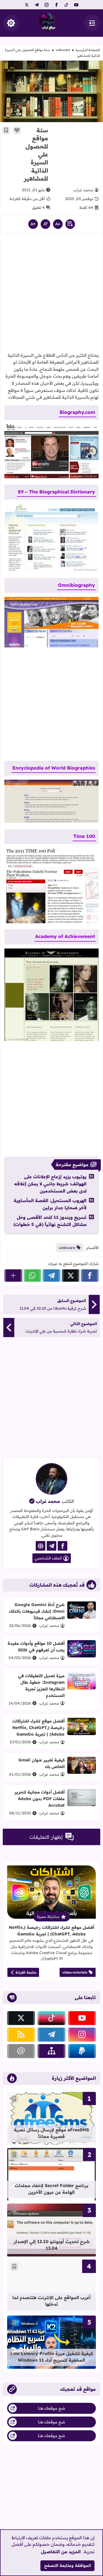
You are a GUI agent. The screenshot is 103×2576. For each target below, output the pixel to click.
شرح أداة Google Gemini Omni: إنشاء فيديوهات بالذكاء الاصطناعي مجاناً (37, 1611)
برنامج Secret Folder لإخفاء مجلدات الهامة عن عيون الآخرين (52, 2189)
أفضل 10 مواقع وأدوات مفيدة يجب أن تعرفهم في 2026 (36, 1647)
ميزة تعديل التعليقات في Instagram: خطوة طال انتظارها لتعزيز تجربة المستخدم (41, 1686)
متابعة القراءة (26, 1972)
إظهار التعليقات (46, 1837)
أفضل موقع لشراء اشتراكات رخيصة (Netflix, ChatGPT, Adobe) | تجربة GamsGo (38, 1728)
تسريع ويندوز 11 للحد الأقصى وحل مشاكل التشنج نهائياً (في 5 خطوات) (50, 1221)
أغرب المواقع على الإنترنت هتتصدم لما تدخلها (51, 2301)
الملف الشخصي (48, 1558)
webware (63, 50)
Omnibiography (76, 585)
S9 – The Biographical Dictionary (56, 492)
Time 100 (84, 836)
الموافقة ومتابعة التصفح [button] (68, 2566)
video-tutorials (75, 1972)
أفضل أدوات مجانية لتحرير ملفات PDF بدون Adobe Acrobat (40, 1799)
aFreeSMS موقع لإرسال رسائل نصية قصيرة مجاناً (51, 2133)
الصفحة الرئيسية (88, 50)
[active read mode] (70, 224)
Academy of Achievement (65, 936)
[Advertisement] (75, 146)
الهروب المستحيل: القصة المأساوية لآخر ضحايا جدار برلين (50, 1204)
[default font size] (45, 224)
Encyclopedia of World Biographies (54, 768)
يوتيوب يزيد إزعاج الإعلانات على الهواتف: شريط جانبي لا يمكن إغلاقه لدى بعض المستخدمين (50, 1184)
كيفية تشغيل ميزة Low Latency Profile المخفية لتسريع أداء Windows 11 (52, 2357)
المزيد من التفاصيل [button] (61, 2552)
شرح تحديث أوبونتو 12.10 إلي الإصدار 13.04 (52, 2245)
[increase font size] (33, 224)
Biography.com (77, 412)
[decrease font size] (58, 224)
